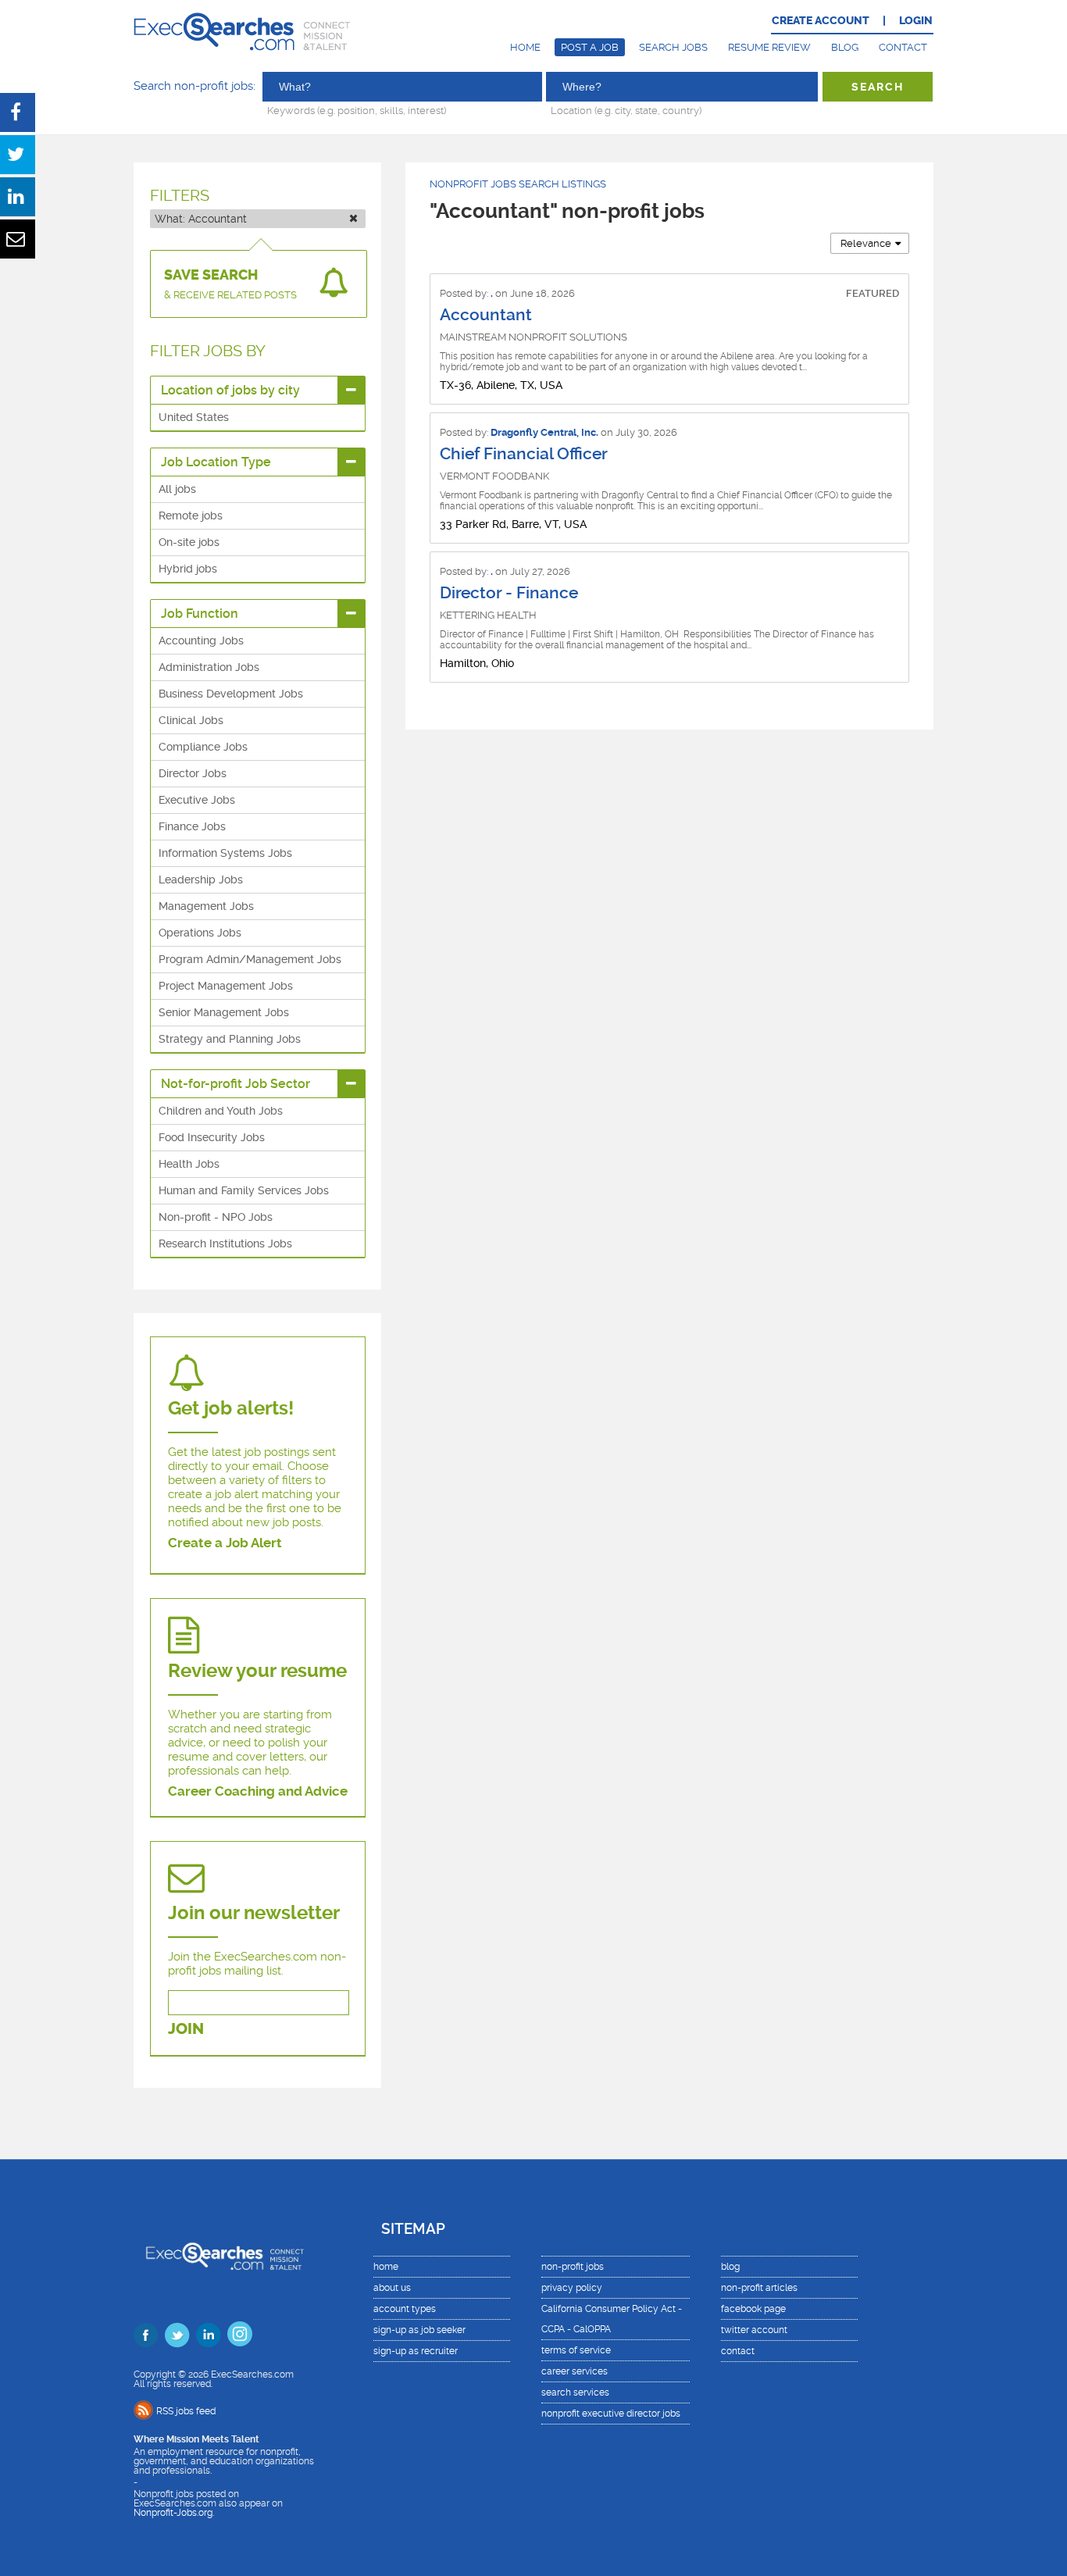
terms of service (576, 2350)
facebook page (753, 2309)
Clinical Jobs (191, 720)
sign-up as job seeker (419, 2330)
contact (738, 2351)
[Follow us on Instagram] (240, 2334)
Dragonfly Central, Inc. (544, 432)
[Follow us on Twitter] (177, 2335)
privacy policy (572, 2288)
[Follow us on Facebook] (146, 2335)
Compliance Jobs (203, 747)
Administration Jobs (209, 667)
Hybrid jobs (188, 569)
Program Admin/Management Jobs (250, 959)
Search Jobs (673, 47)
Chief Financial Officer (524, 454)
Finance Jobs (192, 826)
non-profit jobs (573, 2267)
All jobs (177, 489)
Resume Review (769, 47)
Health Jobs (189, 1164)
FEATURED (873, 293)
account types (405, 2309)
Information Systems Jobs (225, 853)
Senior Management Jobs (224, 1012)
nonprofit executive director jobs (611, 2414)
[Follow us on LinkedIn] (209, 2335)
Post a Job (590, 47)
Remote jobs (191, 516)
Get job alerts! (231, 1408)
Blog (845, 47)
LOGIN (916, 21)
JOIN (186, 2029)
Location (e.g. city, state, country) (626, 110)
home (386, 2267)
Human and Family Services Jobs (244, 1190)
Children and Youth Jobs (221, 1111)
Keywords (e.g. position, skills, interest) (357, 110)
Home (525, 47)
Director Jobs (193, 773)
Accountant (486, 315)
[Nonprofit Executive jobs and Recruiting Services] (225, 2258)
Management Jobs (206, 906)
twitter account (754, 2330)
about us (392, 2288)
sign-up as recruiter (416, 2351)
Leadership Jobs (201, 879)
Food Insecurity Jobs (212, 1137)
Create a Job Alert (225, 1543)
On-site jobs (189, 542)
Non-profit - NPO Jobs (216, 1217)
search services (575, 2392)
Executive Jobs (197, 800)
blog (730, 2267)
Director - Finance (509, 593)
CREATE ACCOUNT (821, 21)
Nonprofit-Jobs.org (173, 2513)
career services (575, 2371)
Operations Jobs (200, 933)
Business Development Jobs (231, 694)
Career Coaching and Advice (258, 1791)
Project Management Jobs (226, 986)
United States (194, 417)
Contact (903, 47)
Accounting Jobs (201, 640)
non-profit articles (759, 2288)
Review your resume (257, 1671)
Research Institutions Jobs (225, 1243)
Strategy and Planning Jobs (230, 1039)
